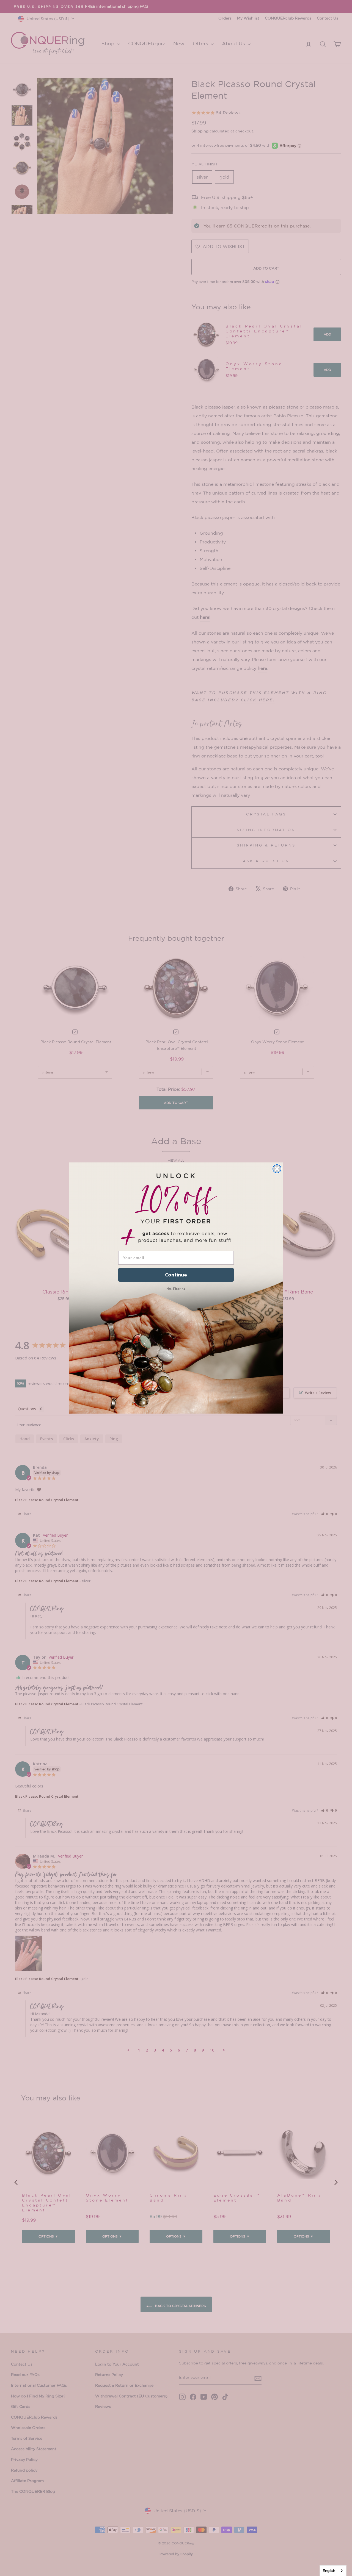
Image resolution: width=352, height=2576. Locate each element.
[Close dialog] (277, 1169)
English (329, 2571)
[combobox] (333, 2571)
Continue (176, 1275)
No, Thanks (176, 1288)
